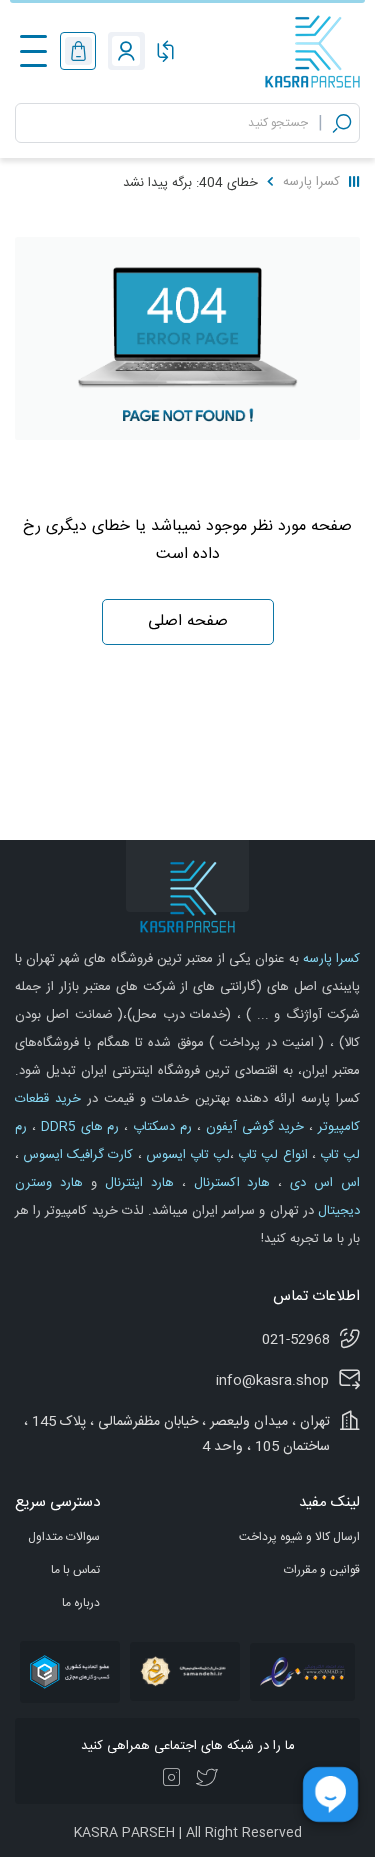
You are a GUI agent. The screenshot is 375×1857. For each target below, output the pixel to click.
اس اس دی (321, 1183)
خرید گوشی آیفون (253, 1127)
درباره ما (81, 1603)
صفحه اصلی (188, 621)
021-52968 (296, 1340)
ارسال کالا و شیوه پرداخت (299, 1537)
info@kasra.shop (272, 1381)
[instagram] (172, 1779)
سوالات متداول (64, 1537)
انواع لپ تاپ (270, 1155)
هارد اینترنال (135, 1183)
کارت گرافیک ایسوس (76, 1155)
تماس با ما (75, 1570)
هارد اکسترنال (228, 1183)
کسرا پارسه (311, 182)
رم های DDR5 (78, 1127)
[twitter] (206, 1779)
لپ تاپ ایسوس (186, 1155)
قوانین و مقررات (322, 1570)
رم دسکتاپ (160, 1127)
